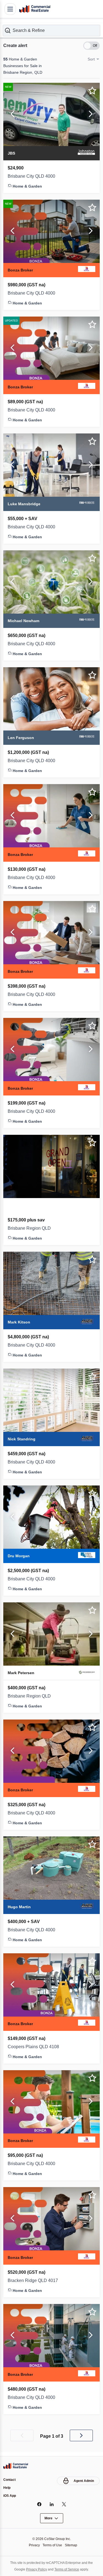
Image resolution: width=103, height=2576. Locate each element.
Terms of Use (52, 2545)
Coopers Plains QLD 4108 (34, 2046)
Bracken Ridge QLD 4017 (34, 2280)
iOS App (10, 2496)
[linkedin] (51, 2504)
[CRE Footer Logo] (16, 2465)
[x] (64, 2504)
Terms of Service (68, 2569)
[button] (51, 30)
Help (7, 2487)
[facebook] (39, 2504)
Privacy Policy (35, 2569)
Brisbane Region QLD (30, 1228)
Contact (10, 2479)
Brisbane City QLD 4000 (33, 176)
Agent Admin (83, 2480)
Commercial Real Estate (35, 9)
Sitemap (73, 2545)
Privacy (33, 2545)
